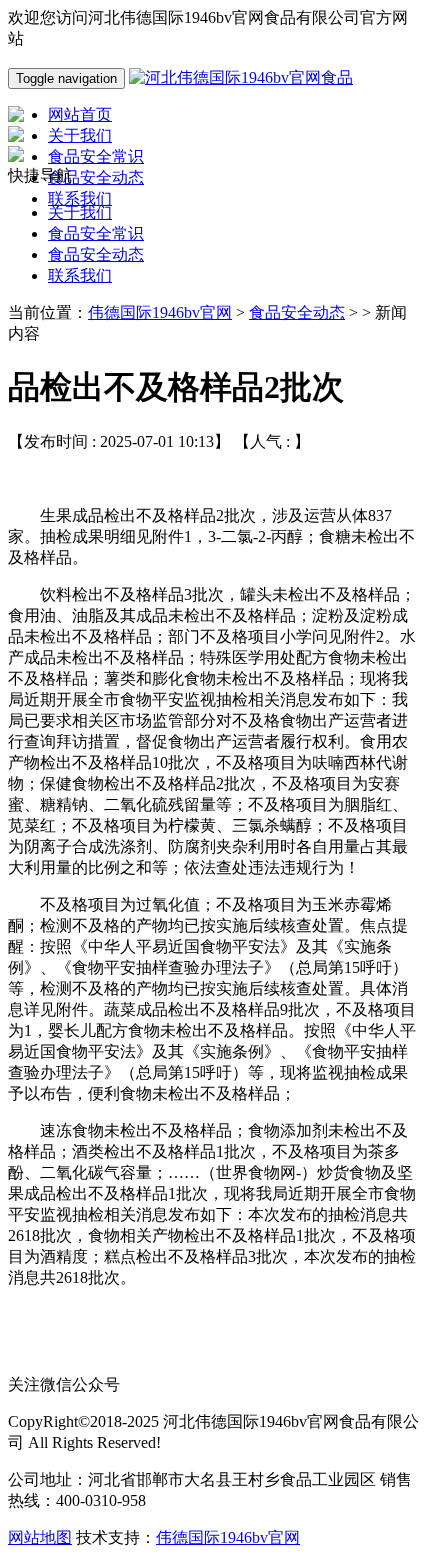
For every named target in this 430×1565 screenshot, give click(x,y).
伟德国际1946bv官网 (160, 312)
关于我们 (80, 212)
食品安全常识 (96, 233)
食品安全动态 (96, 254)
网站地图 (40, 1537)
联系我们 (80, 275)
